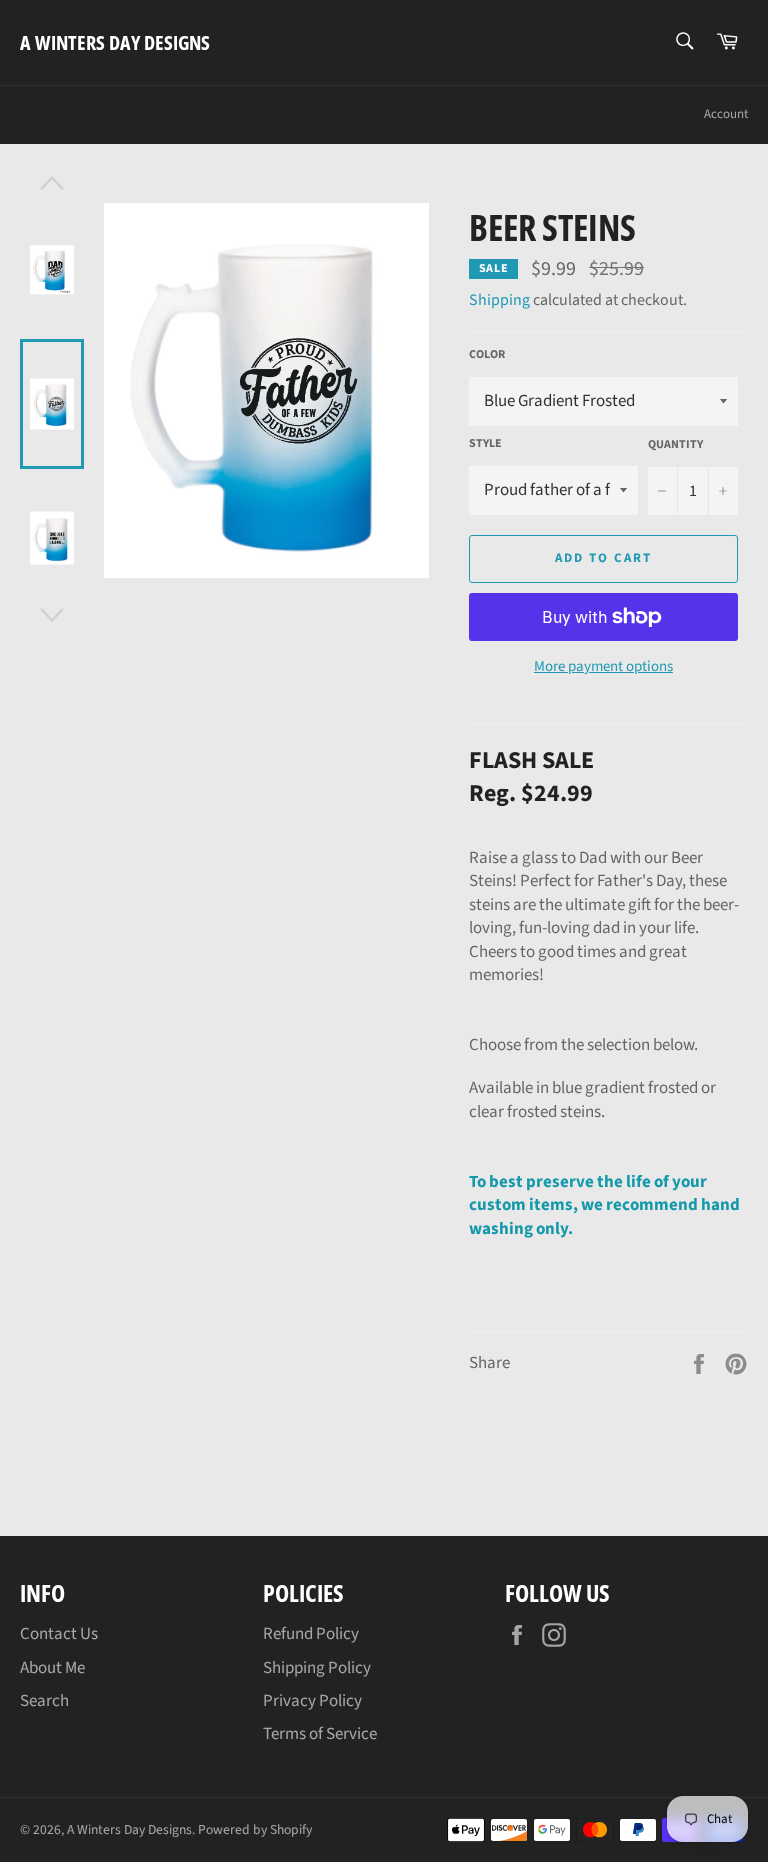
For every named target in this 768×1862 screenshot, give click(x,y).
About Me (52, 1668)
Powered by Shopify (255, 1829)
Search (44, 1701)
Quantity (675, 445)
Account (726, 114)
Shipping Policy (317, 1668)
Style (485, 444)
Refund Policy (311, 1634)
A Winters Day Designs (115, 42)
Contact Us (59, 1634)
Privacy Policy (312, 1701)
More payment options (603, 667)
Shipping (499, 300)
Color (487, 355)
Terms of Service (320, 1734)
